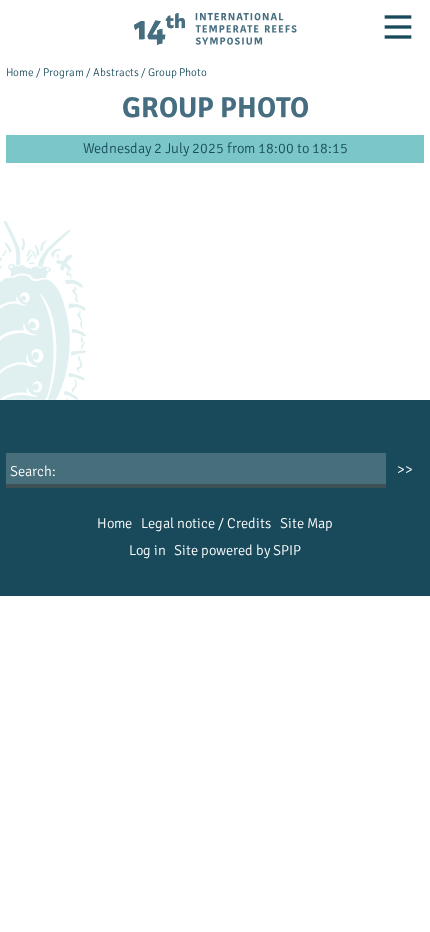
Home (20, 72)
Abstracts (116, 72)
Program (63, 72)
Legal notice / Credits (206, 523)
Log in (147, 550)
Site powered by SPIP (237, 550)
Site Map (306, 523)
